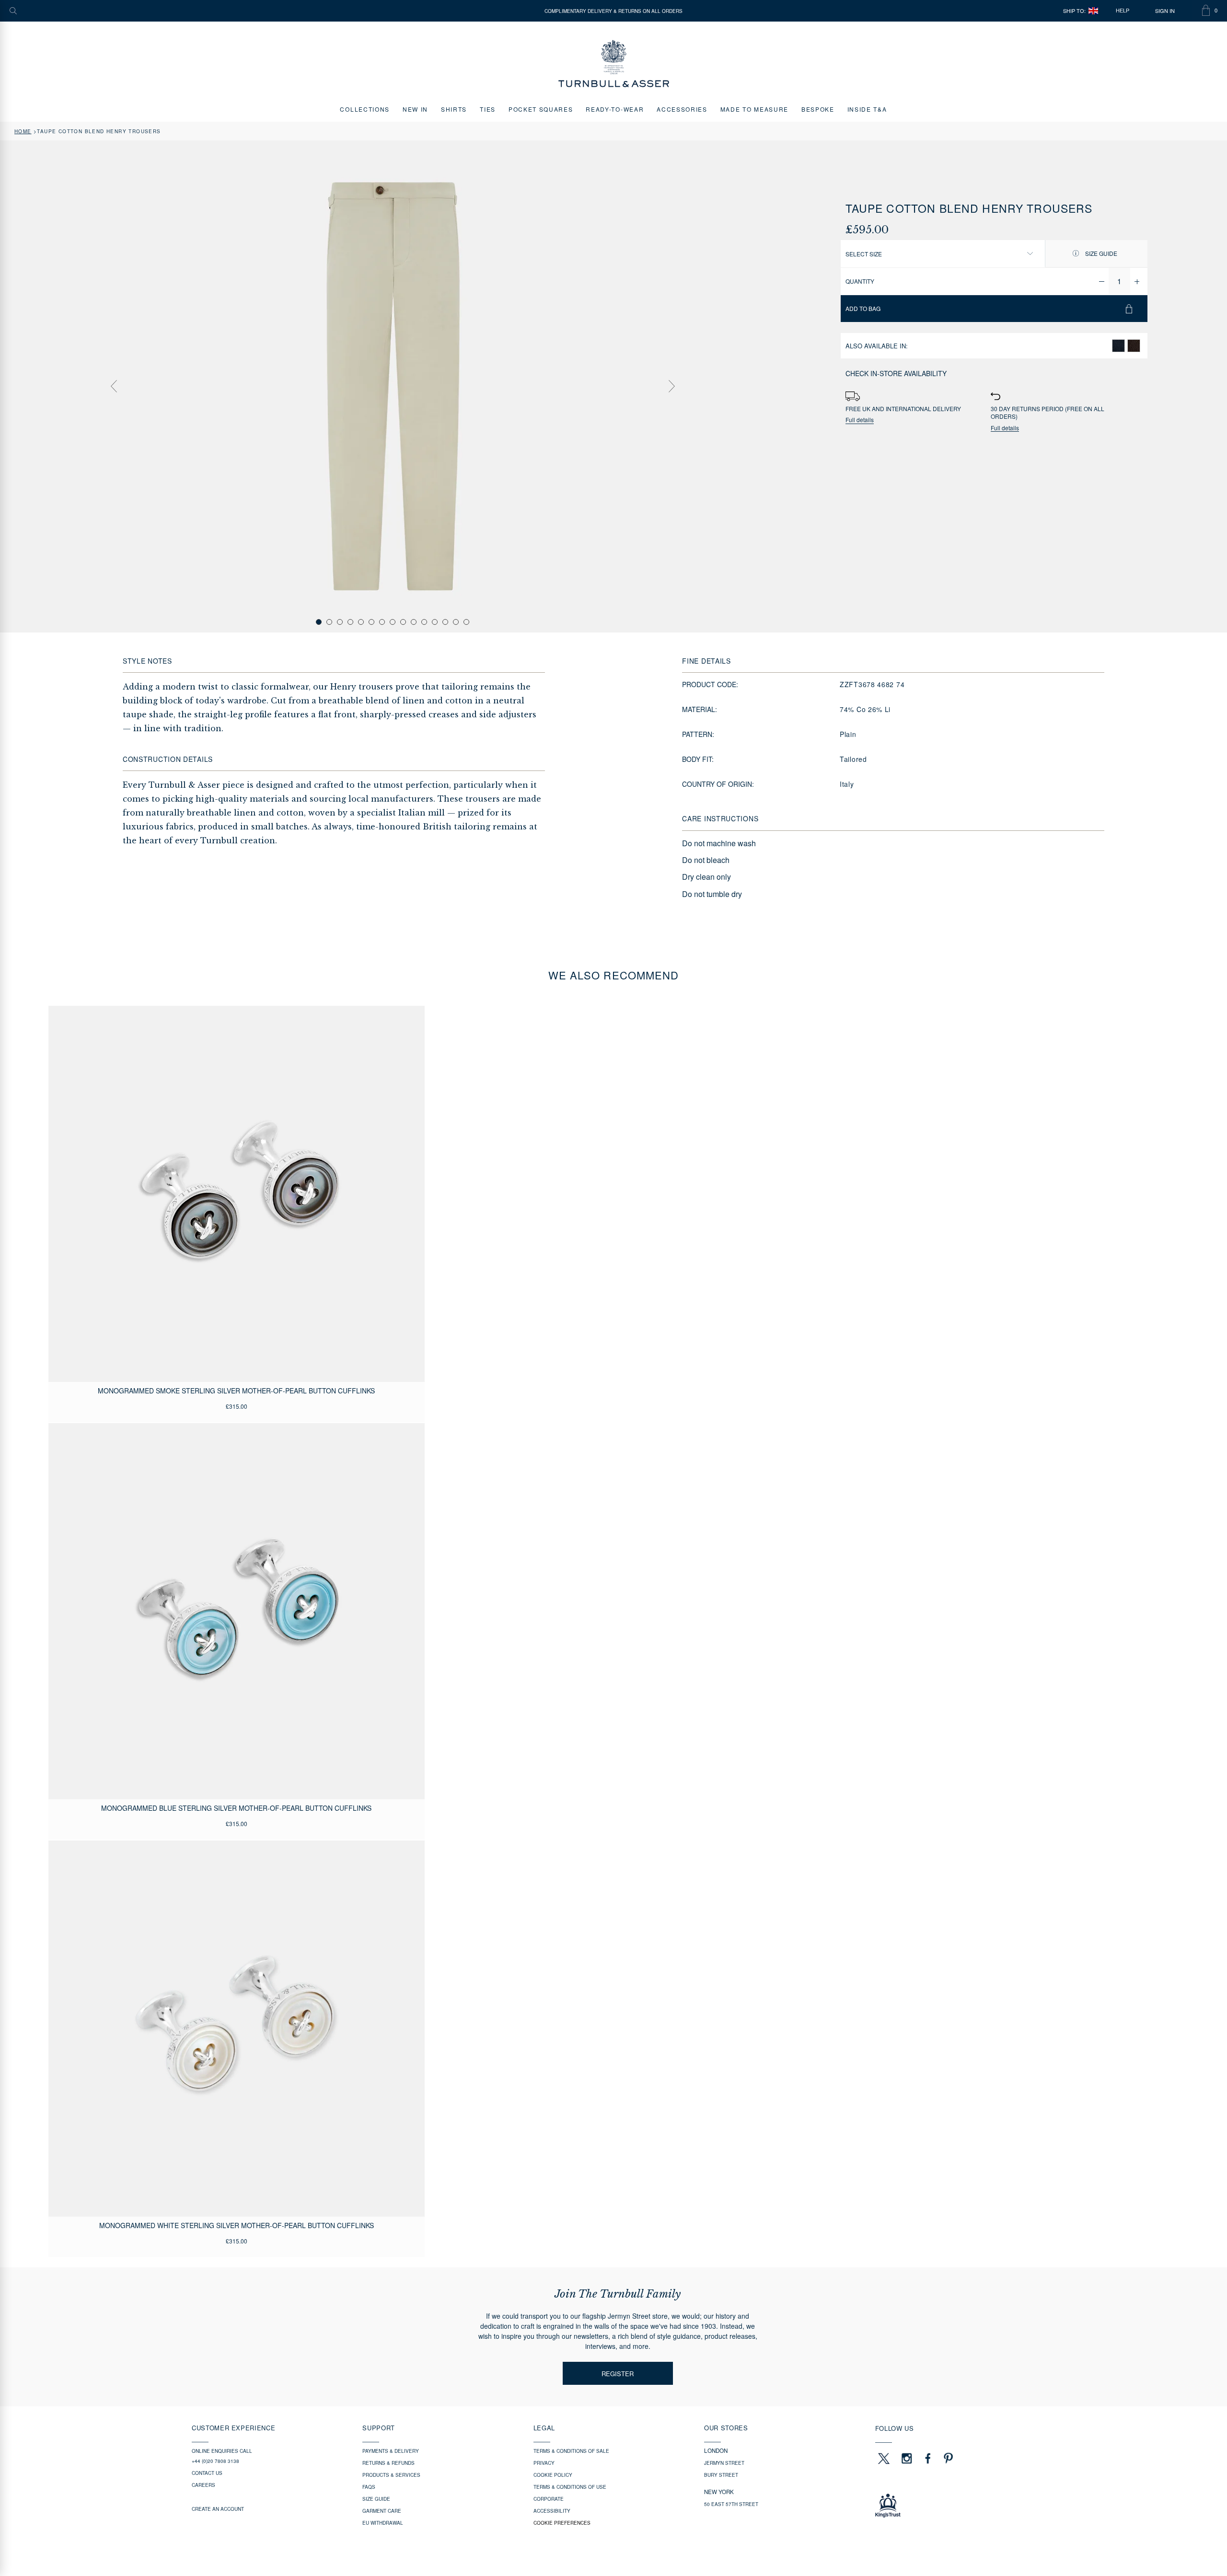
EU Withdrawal (383, 2523)
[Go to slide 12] (435, 622)
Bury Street (721, 2475)
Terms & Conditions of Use (570, 2487)
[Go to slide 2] (329, 622)
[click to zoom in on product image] (393, 386)
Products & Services (391, 2475)
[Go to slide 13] (445, 622)
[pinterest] (947, 2458)
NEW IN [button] (415, 109)
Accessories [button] (682, 109)
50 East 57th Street (731, 2504)
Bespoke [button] (818, 109)
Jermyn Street (724, 2463)
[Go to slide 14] (456, 622)
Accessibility (552, 2511)
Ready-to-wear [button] (615, 109)
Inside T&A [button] (867, 109)
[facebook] (928, 2458)
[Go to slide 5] (361, 622)
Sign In (1165, 11)
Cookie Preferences (562, 2523)
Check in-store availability (896, 373)
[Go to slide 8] (393, 622)
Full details (860, 420)
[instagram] (907, 2458)
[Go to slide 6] (371, 622)
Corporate (549, 2499)
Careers (203, 2485)
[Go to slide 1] (319, 622)
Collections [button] (365, 109)
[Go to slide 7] (382, 622)
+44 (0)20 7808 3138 (215, 2461)
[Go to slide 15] (466, 622)
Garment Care (382, 2511)
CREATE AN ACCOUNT (218, 2509)
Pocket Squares (541, 109)
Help (1123, 11)
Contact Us (207, 2473)
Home (23, 131)
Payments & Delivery (391, 2451)
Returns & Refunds (388, 2463)
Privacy (544, 2463)
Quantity (860, 281)
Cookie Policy (553, 2475)
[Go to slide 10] (414, 622)
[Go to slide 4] (350, 622)
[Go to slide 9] (403, 622)
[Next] (671, 386)
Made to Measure (754, 109)
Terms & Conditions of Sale (571, 2451)
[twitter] (883, 2458)
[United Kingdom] (1093, 11)
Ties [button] (488, 109)
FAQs (369, 2487)
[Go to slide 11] (424, 622)
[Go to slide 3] (340, 622)
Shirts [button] (454, 109)
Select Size (864, 254)
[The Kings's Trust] (955, 2506)
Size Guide (1100, 253)
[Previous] (114, 386)
